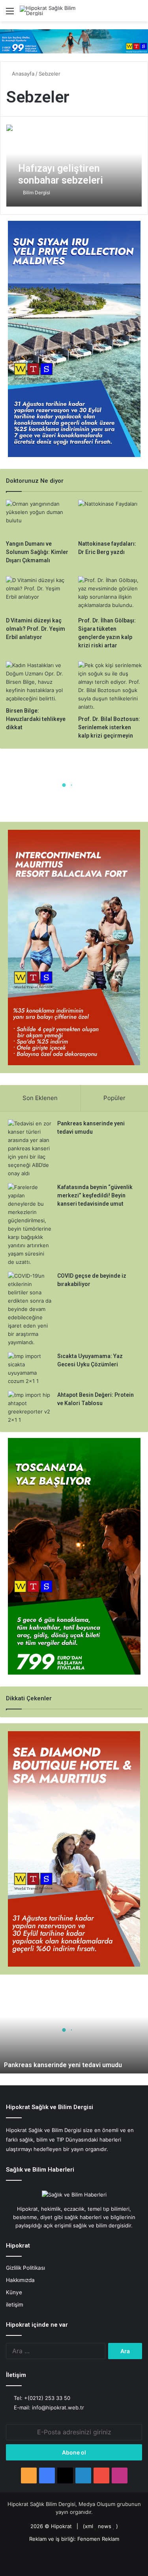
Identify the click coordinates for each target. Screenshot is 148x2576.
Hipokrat (61, 2526)
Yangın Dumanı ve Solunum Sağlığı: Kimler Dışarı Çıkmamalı (37, 552)
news (105, 2526)
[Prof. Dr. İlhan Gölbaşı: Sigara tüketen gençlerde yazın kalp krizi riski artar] (110, 594)
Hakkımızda (20, 2280)
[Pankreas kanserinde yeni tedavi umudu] (30, 1149)
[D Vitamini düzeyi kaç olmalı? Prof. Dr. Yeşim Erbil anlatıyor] (38, 594)
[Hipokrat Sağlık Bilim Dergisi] (51, 11)
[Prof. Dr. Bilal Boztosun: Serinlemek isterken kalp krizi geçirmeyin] (110, 686)
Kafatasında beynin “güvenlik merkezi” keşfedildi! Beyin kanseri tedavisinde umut (95, 1195)
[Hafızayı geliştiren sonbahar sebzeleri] (74, 165)
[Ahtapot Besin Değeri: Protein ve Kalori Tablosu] (30, 1408)
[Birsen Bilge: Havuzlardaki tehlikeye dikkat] (38, 682)
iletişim (15, 2305)
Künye (14, 2292)
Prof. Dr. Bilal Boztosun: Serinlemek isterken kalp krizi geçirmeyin (109, 727)
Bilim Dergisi (37, 193)
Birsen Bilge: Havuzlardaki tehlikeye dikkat (36, 719)
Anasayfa (22, 74)
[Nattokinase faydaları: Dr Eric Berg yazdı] (110, 518)
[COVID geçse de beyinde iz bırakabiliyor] (30, 1309)
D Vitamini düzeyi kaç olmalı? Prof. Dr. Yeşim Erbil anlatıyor (36, 629)
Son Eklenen (40, 1098)
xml (89, 2526)
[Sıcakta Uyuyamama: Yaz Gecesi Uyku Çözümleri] (30, 1369)
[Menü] (10, 14)
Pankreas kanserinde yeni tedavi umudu (63, 2065)
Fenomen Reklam (98, 2539)
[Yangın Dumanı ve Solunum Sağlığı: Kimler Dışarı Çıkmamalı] (38, 518)
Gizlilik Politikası (25, 2268)
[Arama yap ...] (138, 14)
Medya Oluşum (97, 2504)
